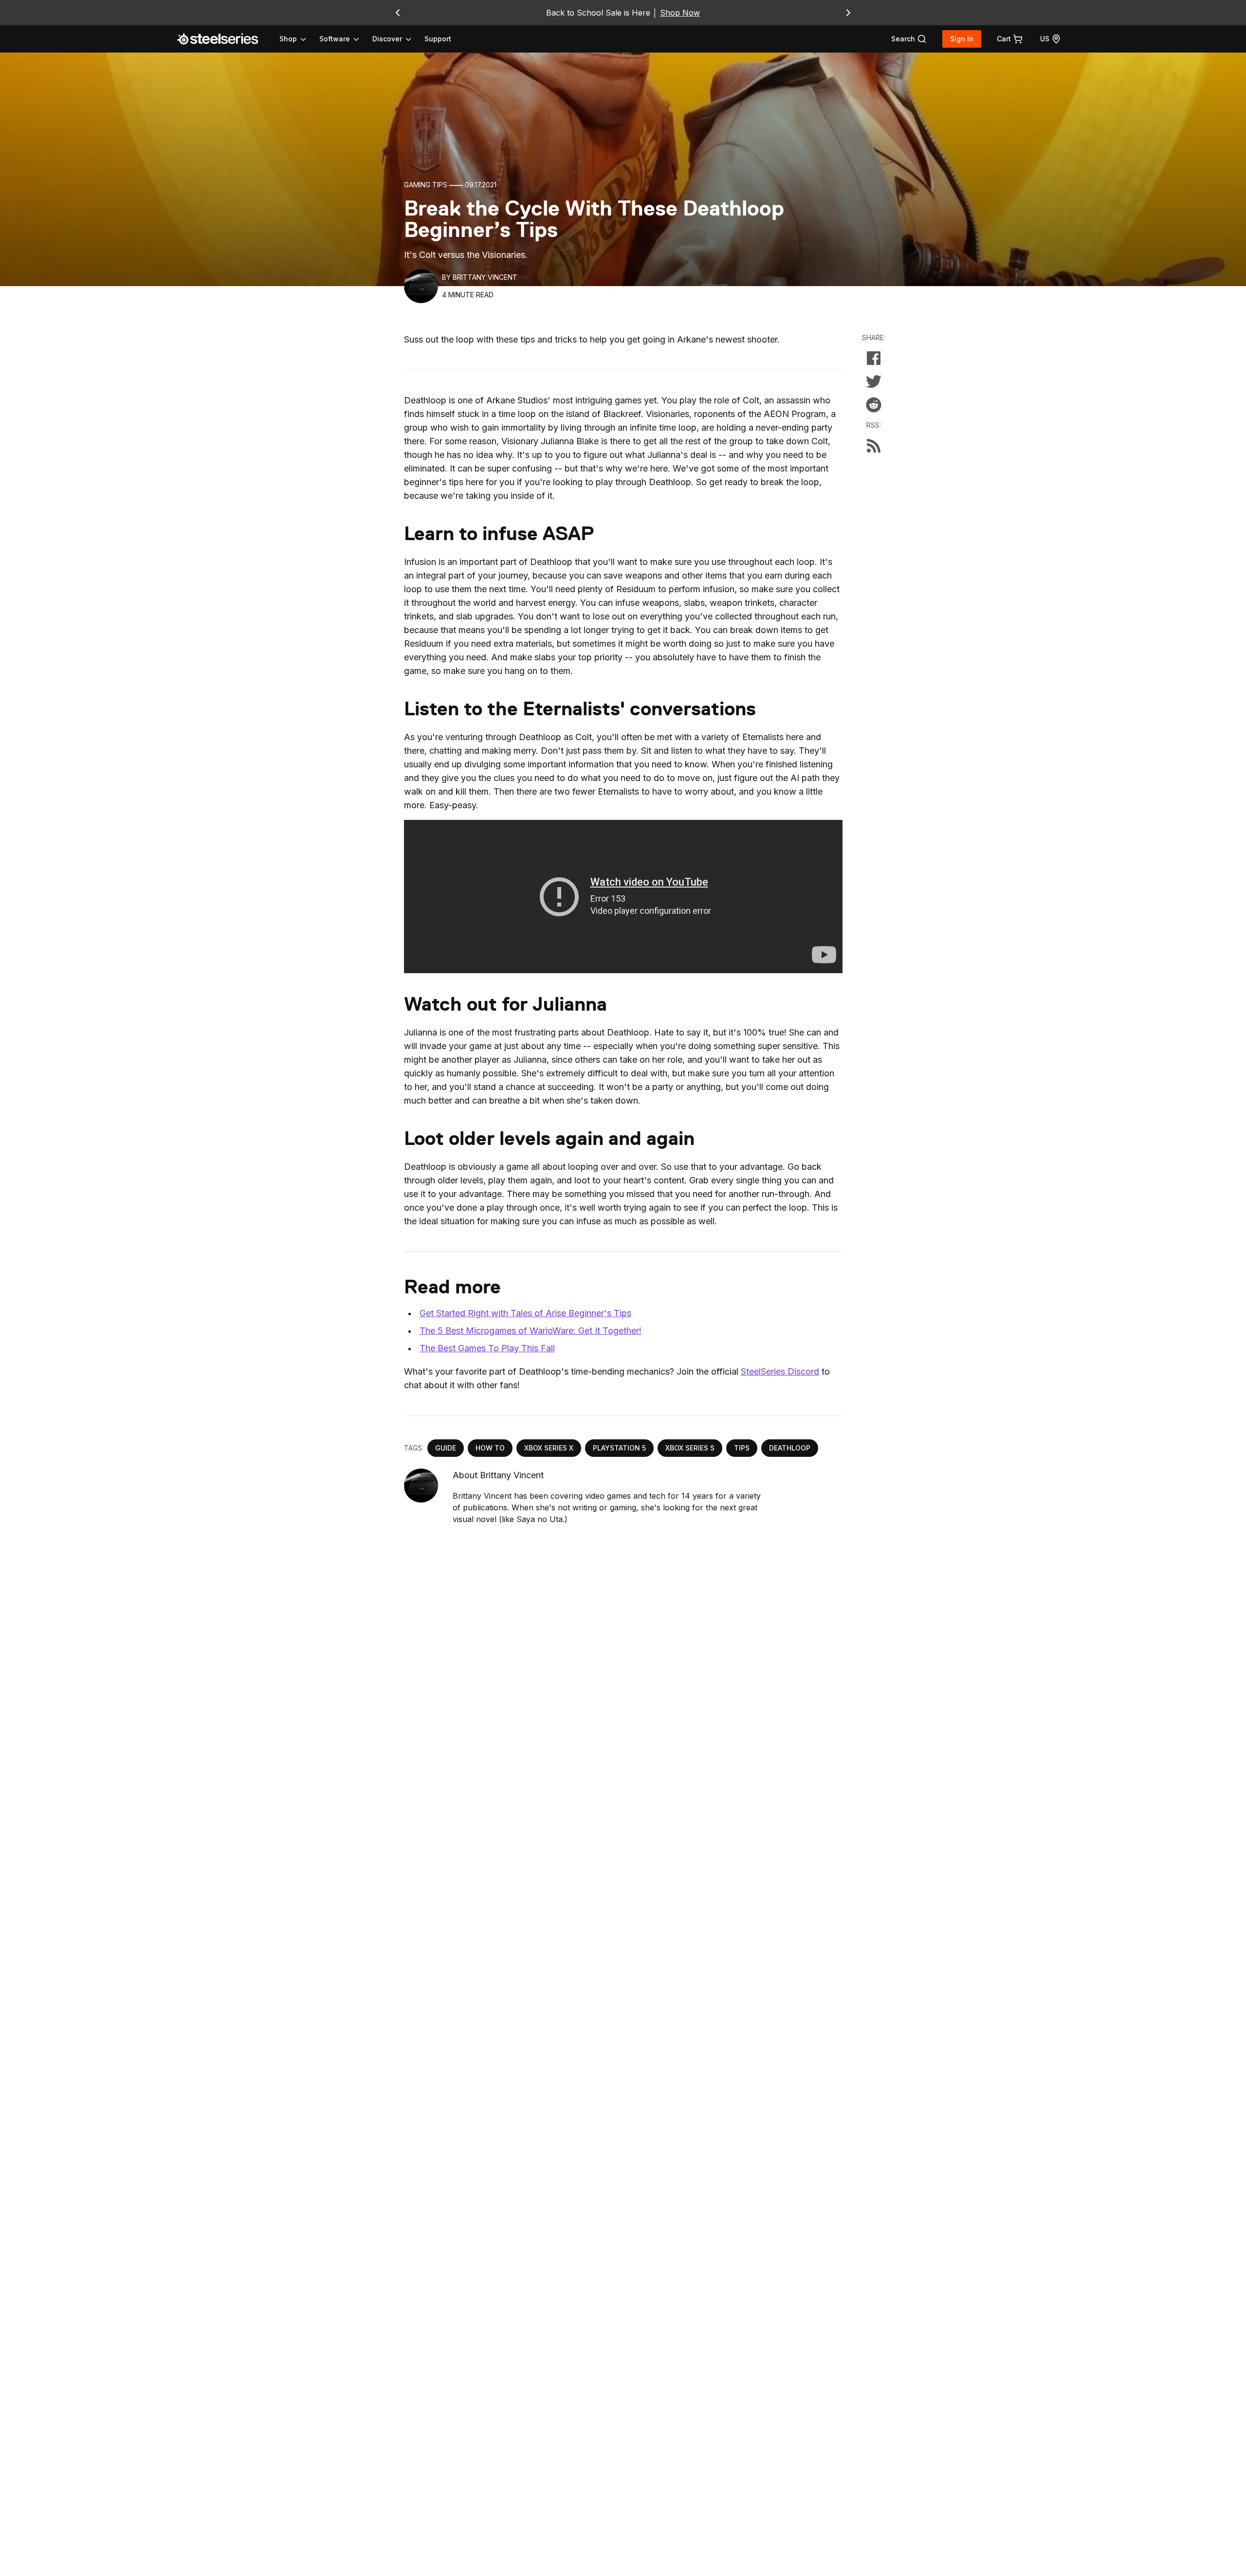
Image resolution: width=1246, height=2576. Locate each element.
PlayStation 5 (619, 1448)
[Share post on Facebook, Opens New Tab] (874, 358)
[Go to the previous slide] (398, 13)
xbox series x (549, 1448)
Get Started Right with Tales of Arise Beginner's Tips (525, 1313)
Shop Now (680, 13)
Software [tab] (335, 39)
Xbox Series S (690, 1448)
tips (742, 1448)
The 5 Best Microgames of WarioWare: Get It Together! (531, 1331)
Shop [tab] (288, 39)
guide (446, 1448)
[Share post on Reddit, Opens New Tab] (874, 405)
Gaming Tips (426, 185)
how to (490, 1448)
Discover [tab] (387, 39)
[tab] (909, 39)
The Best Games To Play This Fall (487, 1348)
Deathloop (790, 1448)
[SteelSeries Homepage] (223, 39)
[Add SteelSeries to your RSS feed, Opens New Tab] (874, 446)
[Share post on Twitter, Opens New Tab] (874, 381)
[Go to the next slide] (848, 13)
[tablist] (346, 39)
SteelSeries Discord (780, 1371)
